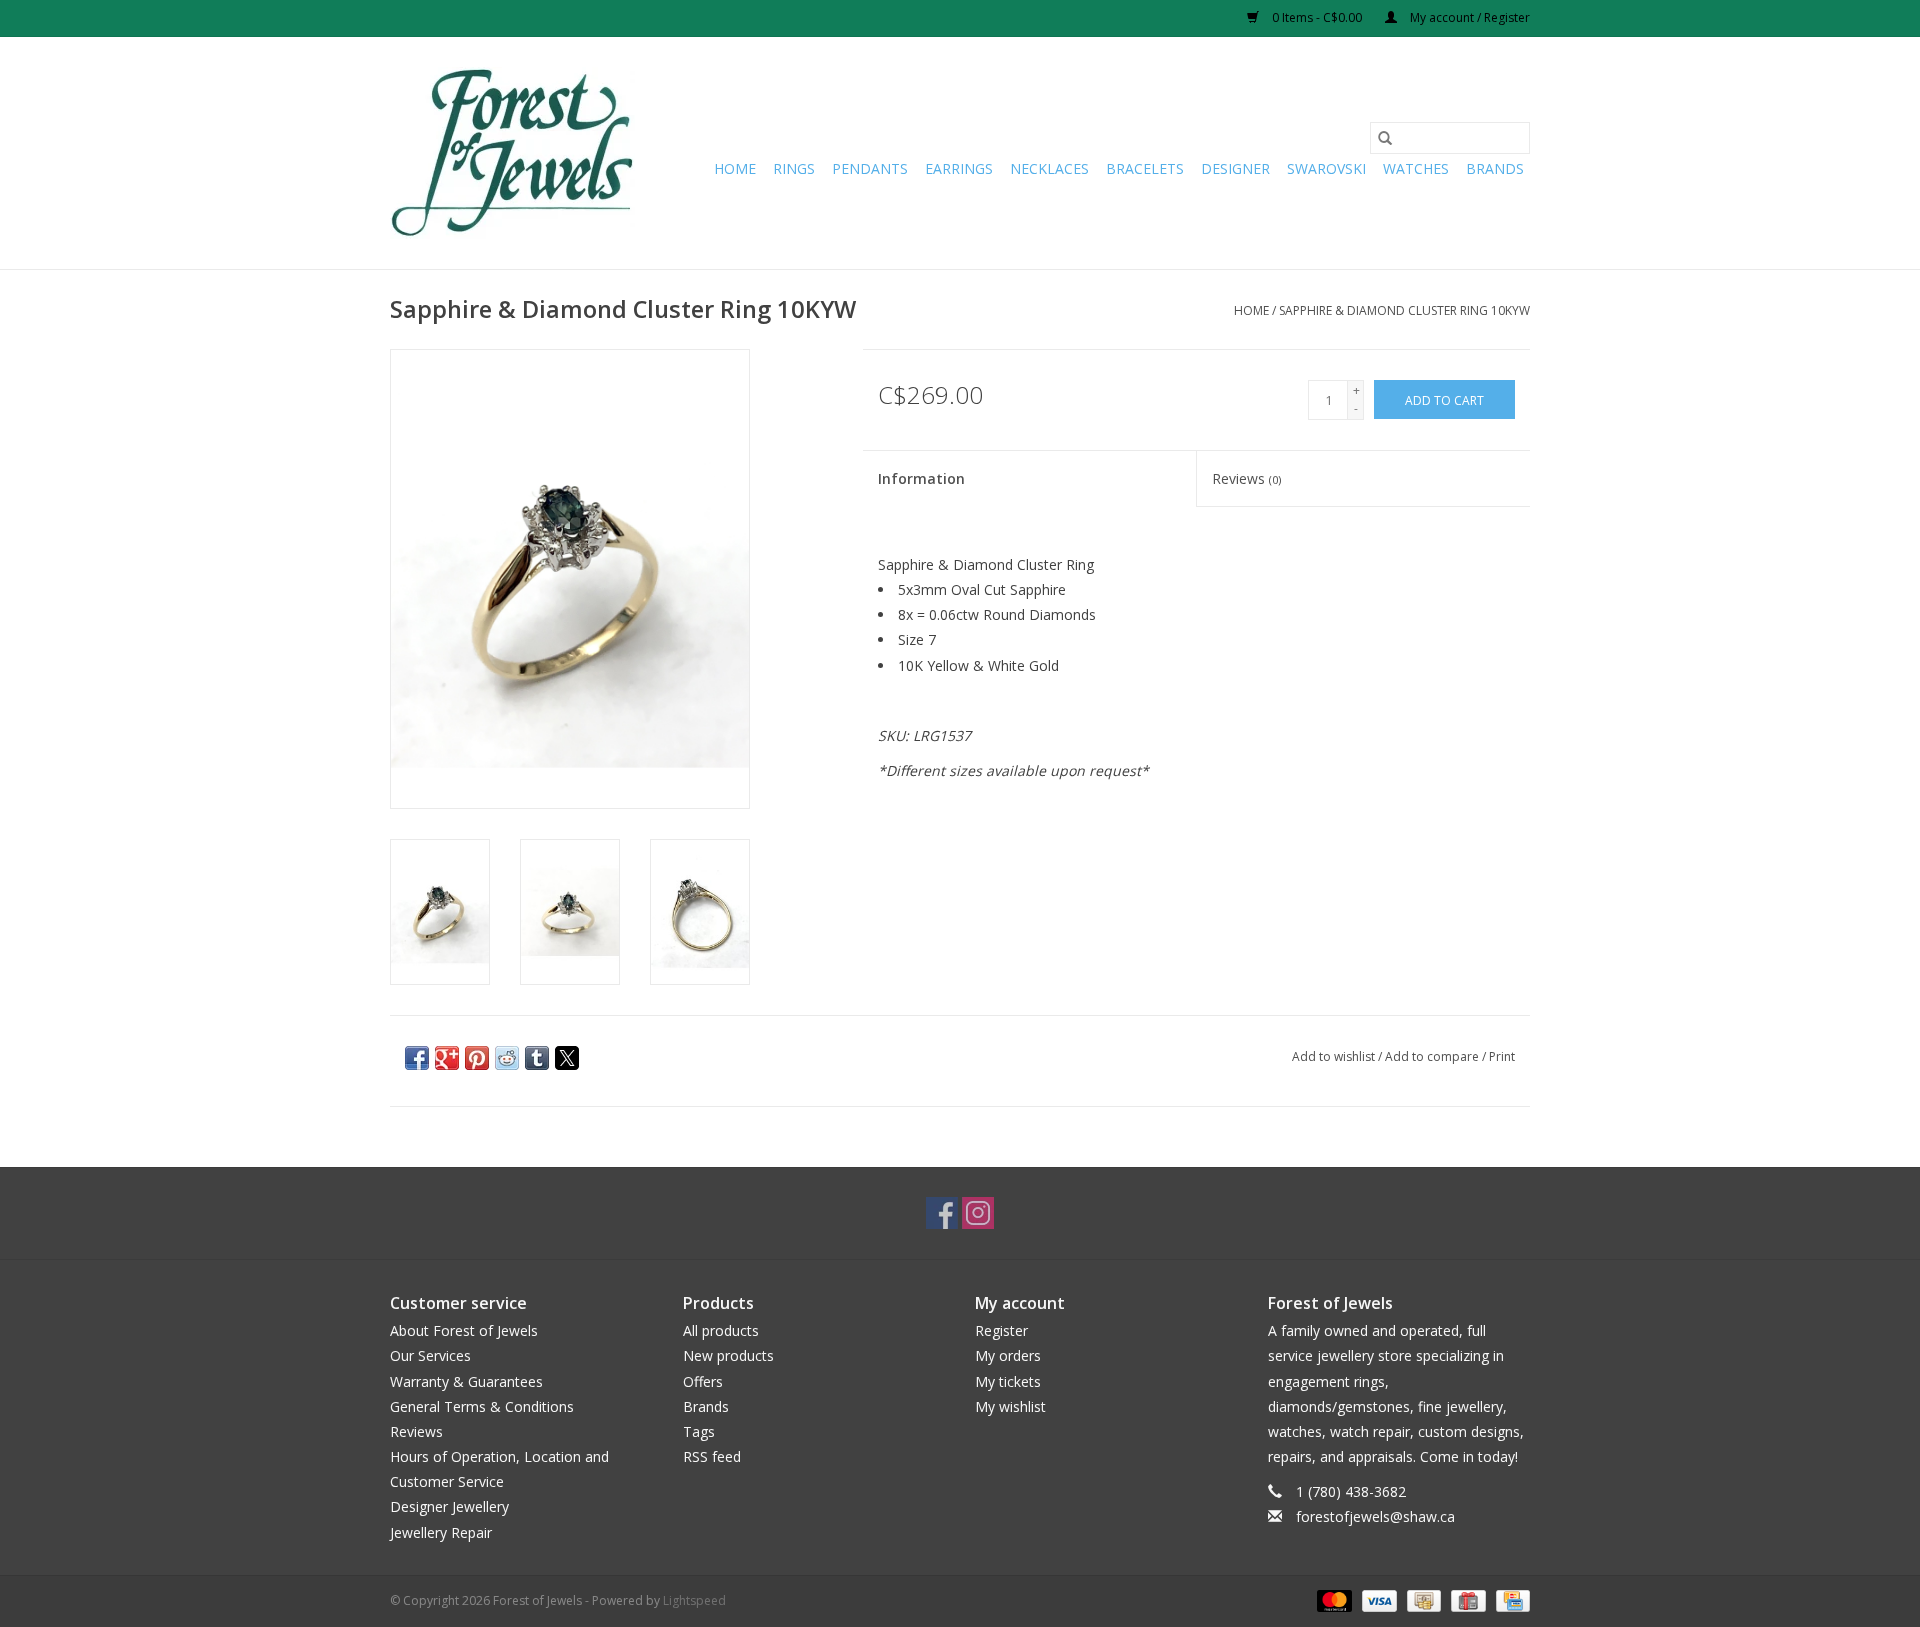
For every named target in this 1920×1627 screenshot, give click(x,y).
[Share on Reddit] (507, 1058)
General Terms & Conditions (482, 1406)
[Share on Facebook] (417, 1058)
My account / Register (1468, 17)
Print (1502, 1056)
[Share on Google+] (447, 1058)
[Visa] (1377, 1599)
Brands (1495, 168)
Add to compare (1433, 1056)
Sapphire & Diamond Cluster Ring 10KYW (1404, 310)
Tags (699, 1431)
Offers (703, 1381)
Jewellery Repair (441, 1532)
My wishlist (1010, 1406)
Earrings (959, 168)
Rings (794, 168)
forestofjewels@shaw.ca (1375, 1516)
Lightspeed (694, 1600)
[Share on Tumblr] (537, 1058)
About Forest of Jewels (464, 1330)
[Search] (1385, 138)
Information (921, 478)
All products (721, 1330)
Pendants (870, 168)
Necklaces (1049, 168)
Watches (1416, 168)
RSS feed (712, 1456)
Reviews (1246, 478)
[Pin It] (477, 1058)
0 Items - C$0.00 (1317, 17)
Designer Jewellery (449, 1506)
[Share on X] (567, 1058)
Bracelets (1145, 168)
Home (735, 168)
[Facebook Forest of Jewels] (942, 1213)
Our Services (430, 1355)
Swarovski (1326, 168)
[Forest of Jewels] (512, 153)
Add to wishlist (1335, 1056)
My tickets (1008, 1381)
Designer (1235, 168)
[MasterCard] (1332, 1599)
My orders (1008, 1355)
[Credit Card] (1509, 1599)
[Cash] (1422, 1599)
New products (728, 1355)
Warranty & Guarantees (466, 1381)
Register (1001, 1330)
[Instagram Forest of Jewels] (978, 1213)
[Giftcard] (1466, 1599)
